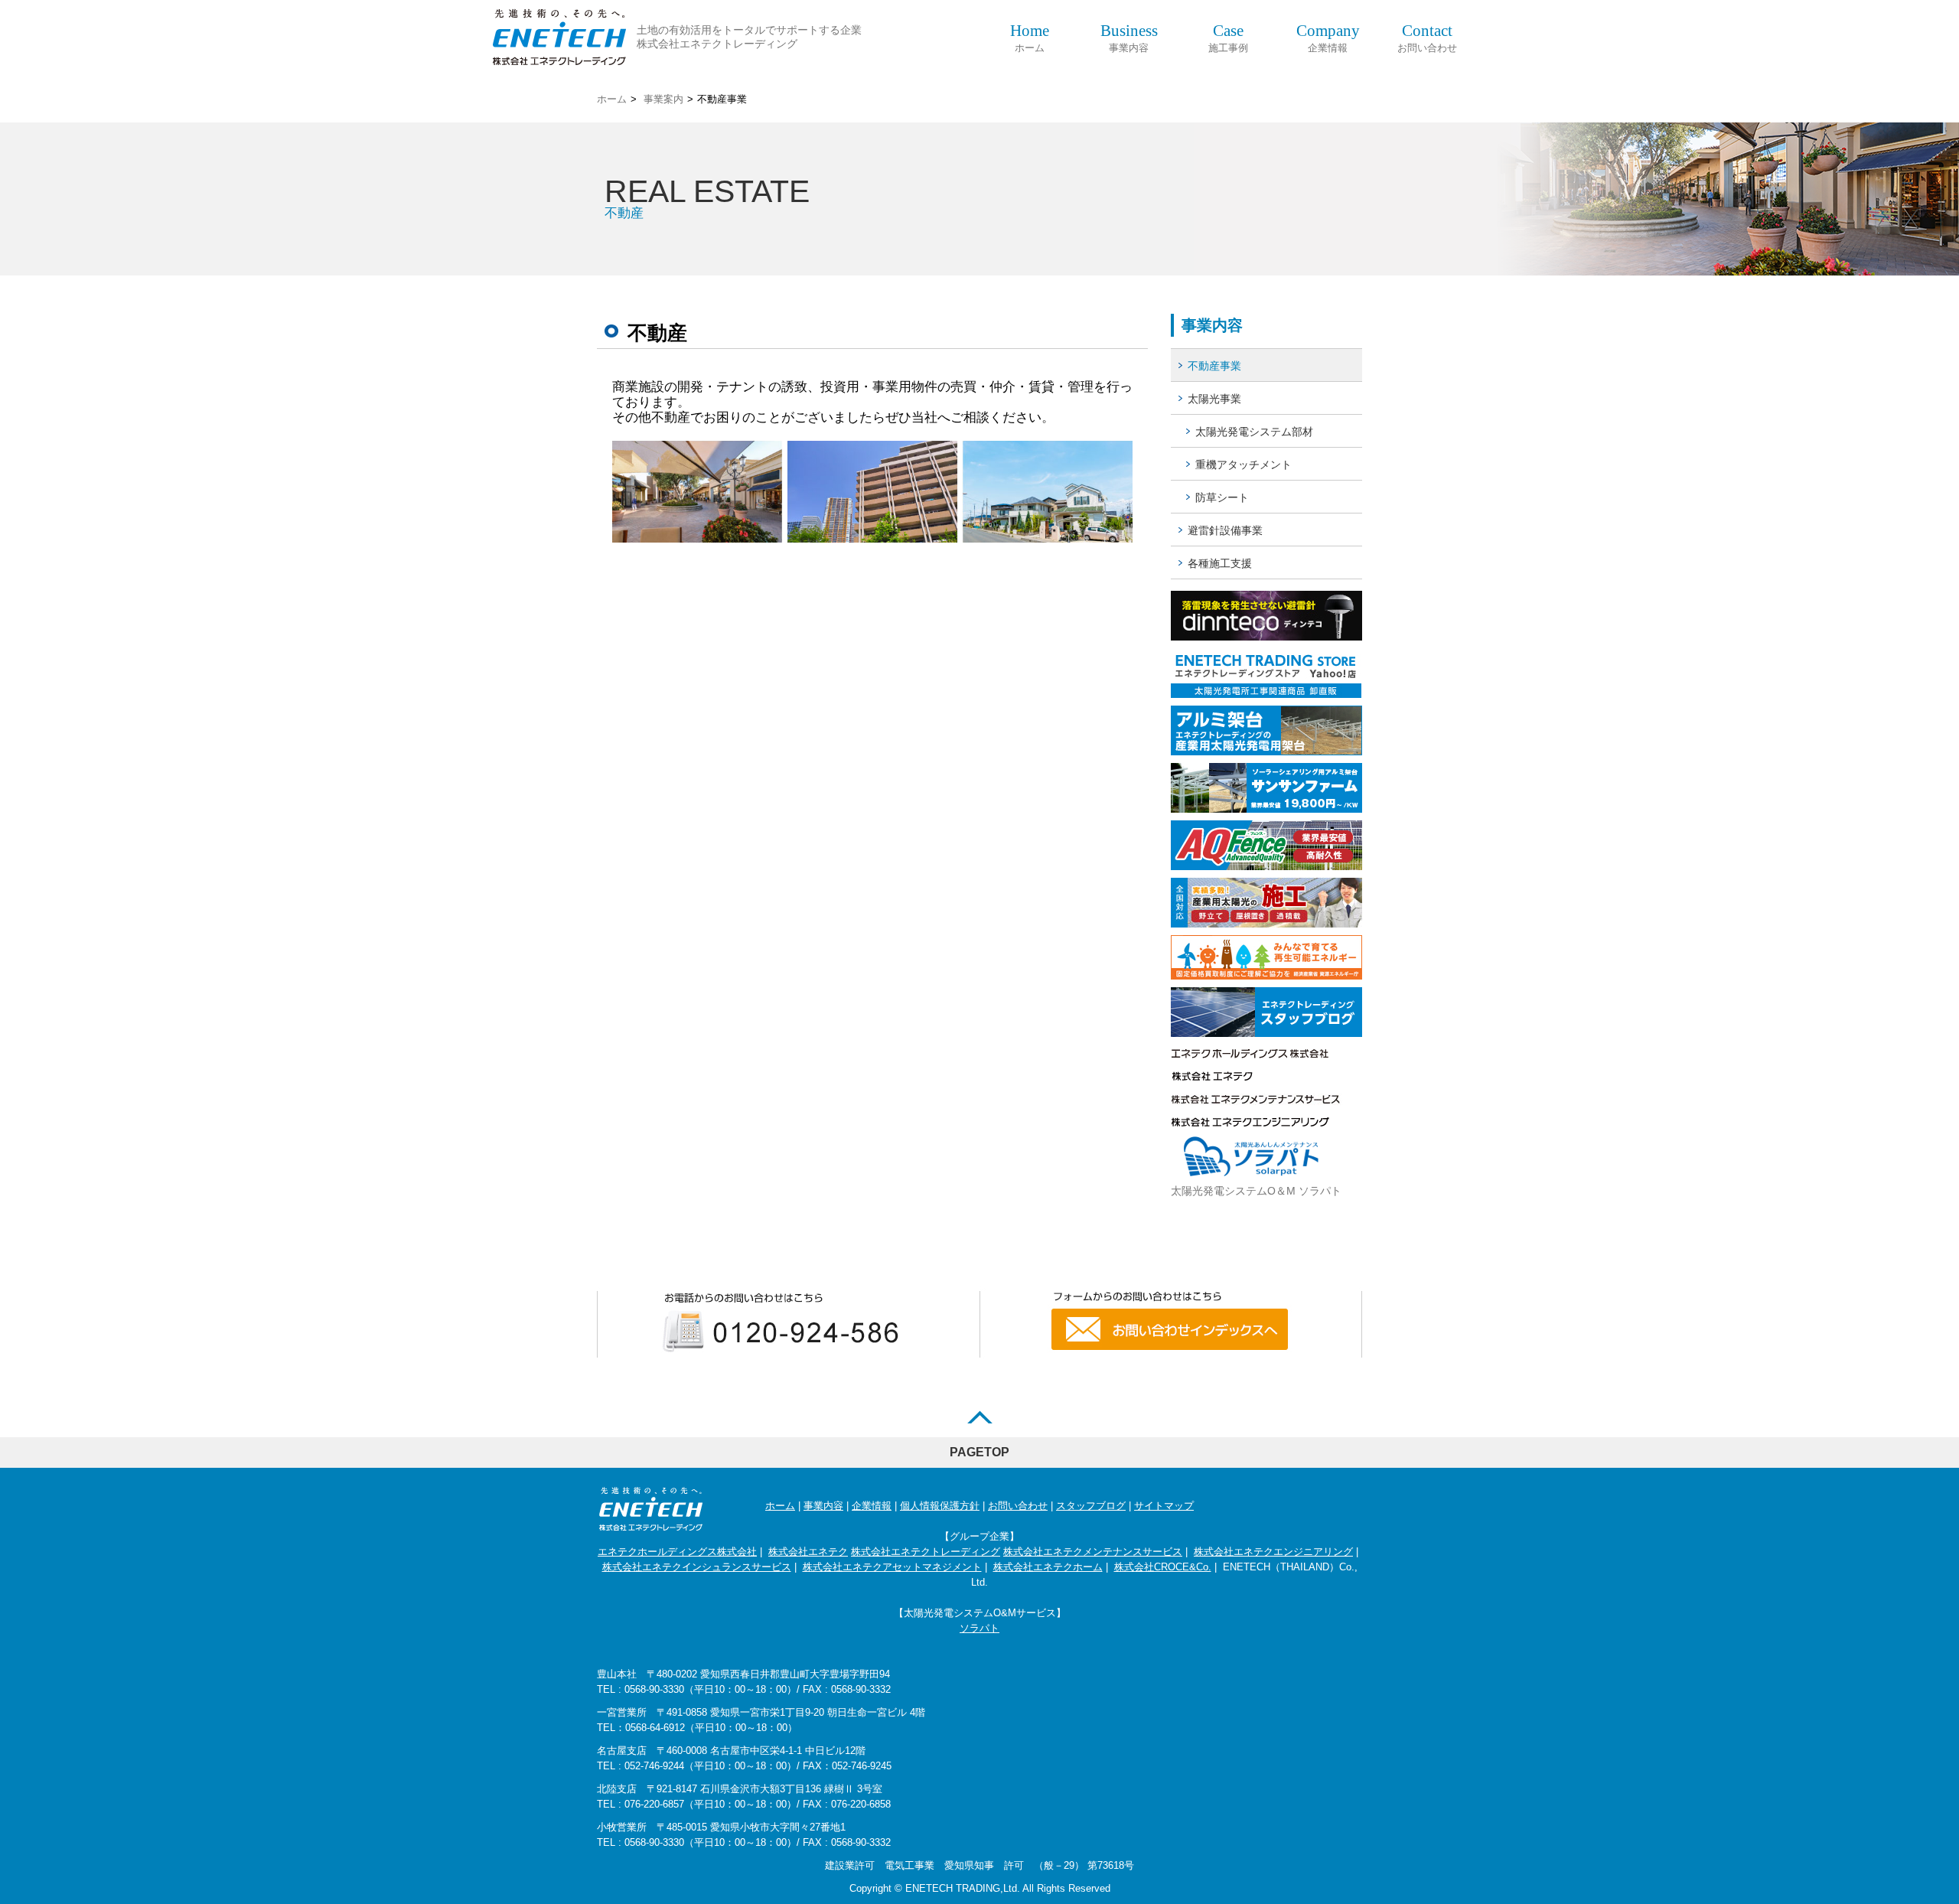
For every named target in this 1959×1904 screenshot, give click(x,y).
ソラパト (979, 1628)
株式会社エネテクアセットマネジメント (892, 1567)
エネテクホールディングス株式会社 (677, 1552)
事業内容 (1129, 38)
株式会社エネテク (808, 1552)
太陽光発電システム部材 (1254, 432)
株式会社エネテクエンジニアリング (1273, 1552)
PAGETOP (979, 1452)
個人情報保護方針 (940, 1506)
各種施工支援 (1220, 563)
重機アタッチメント (1244, 465)
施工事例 (1228, 38)
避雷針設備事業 (1225, 530)
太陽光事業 (1214, 399)
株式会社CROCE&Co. (1163, 1567)
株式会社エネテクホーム (1048, 1567)
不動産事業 (1214, 366)
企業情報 (1328, 38)
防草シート (1222, 497)
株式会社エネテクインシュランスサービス (697, 1567)
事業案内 (663, 99)
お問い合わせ (1427, 38)
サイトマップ (1164, 1506)
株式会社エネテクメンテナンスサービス (1093, 1552)
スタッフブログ (1091, 1506)
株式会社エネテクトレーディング (926, 1552)
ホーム (1030, 38)
